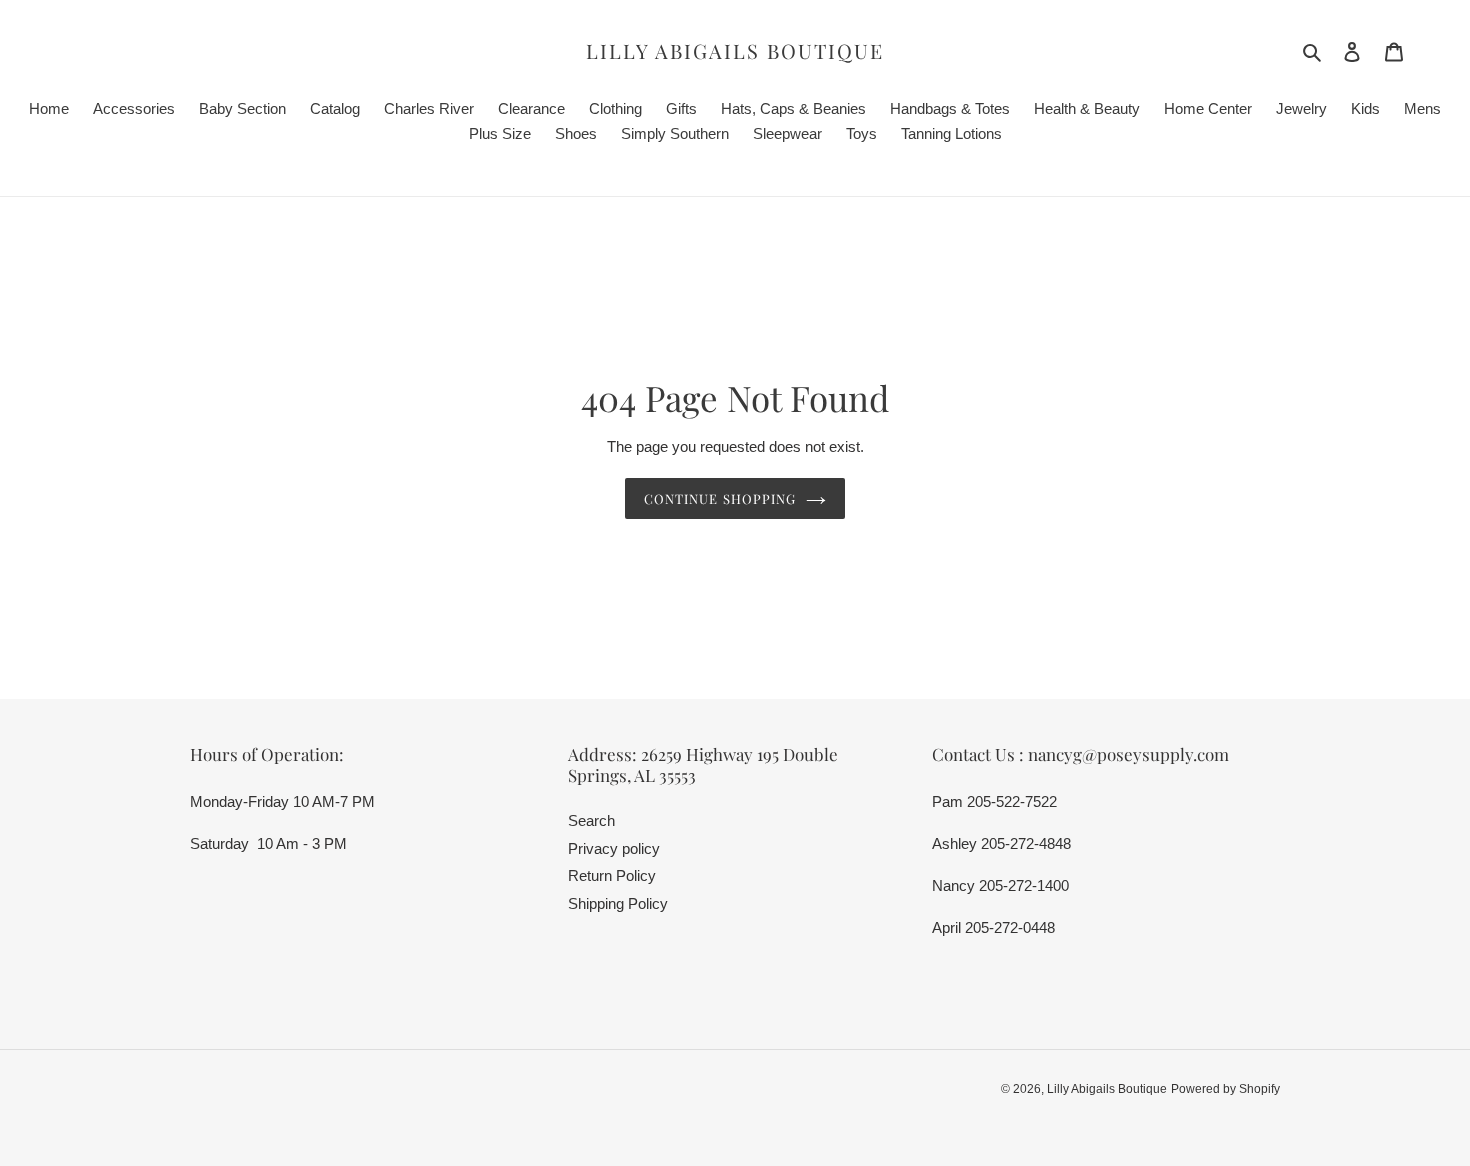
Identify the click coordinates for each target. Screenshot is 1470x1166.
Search (591, 820)
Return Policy (612, 875)
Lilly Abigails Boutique (735, 51)
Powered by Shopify (1225, 1089)
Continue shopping (720, 498)
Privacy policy (614, 848)
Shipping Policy (618, 903)
